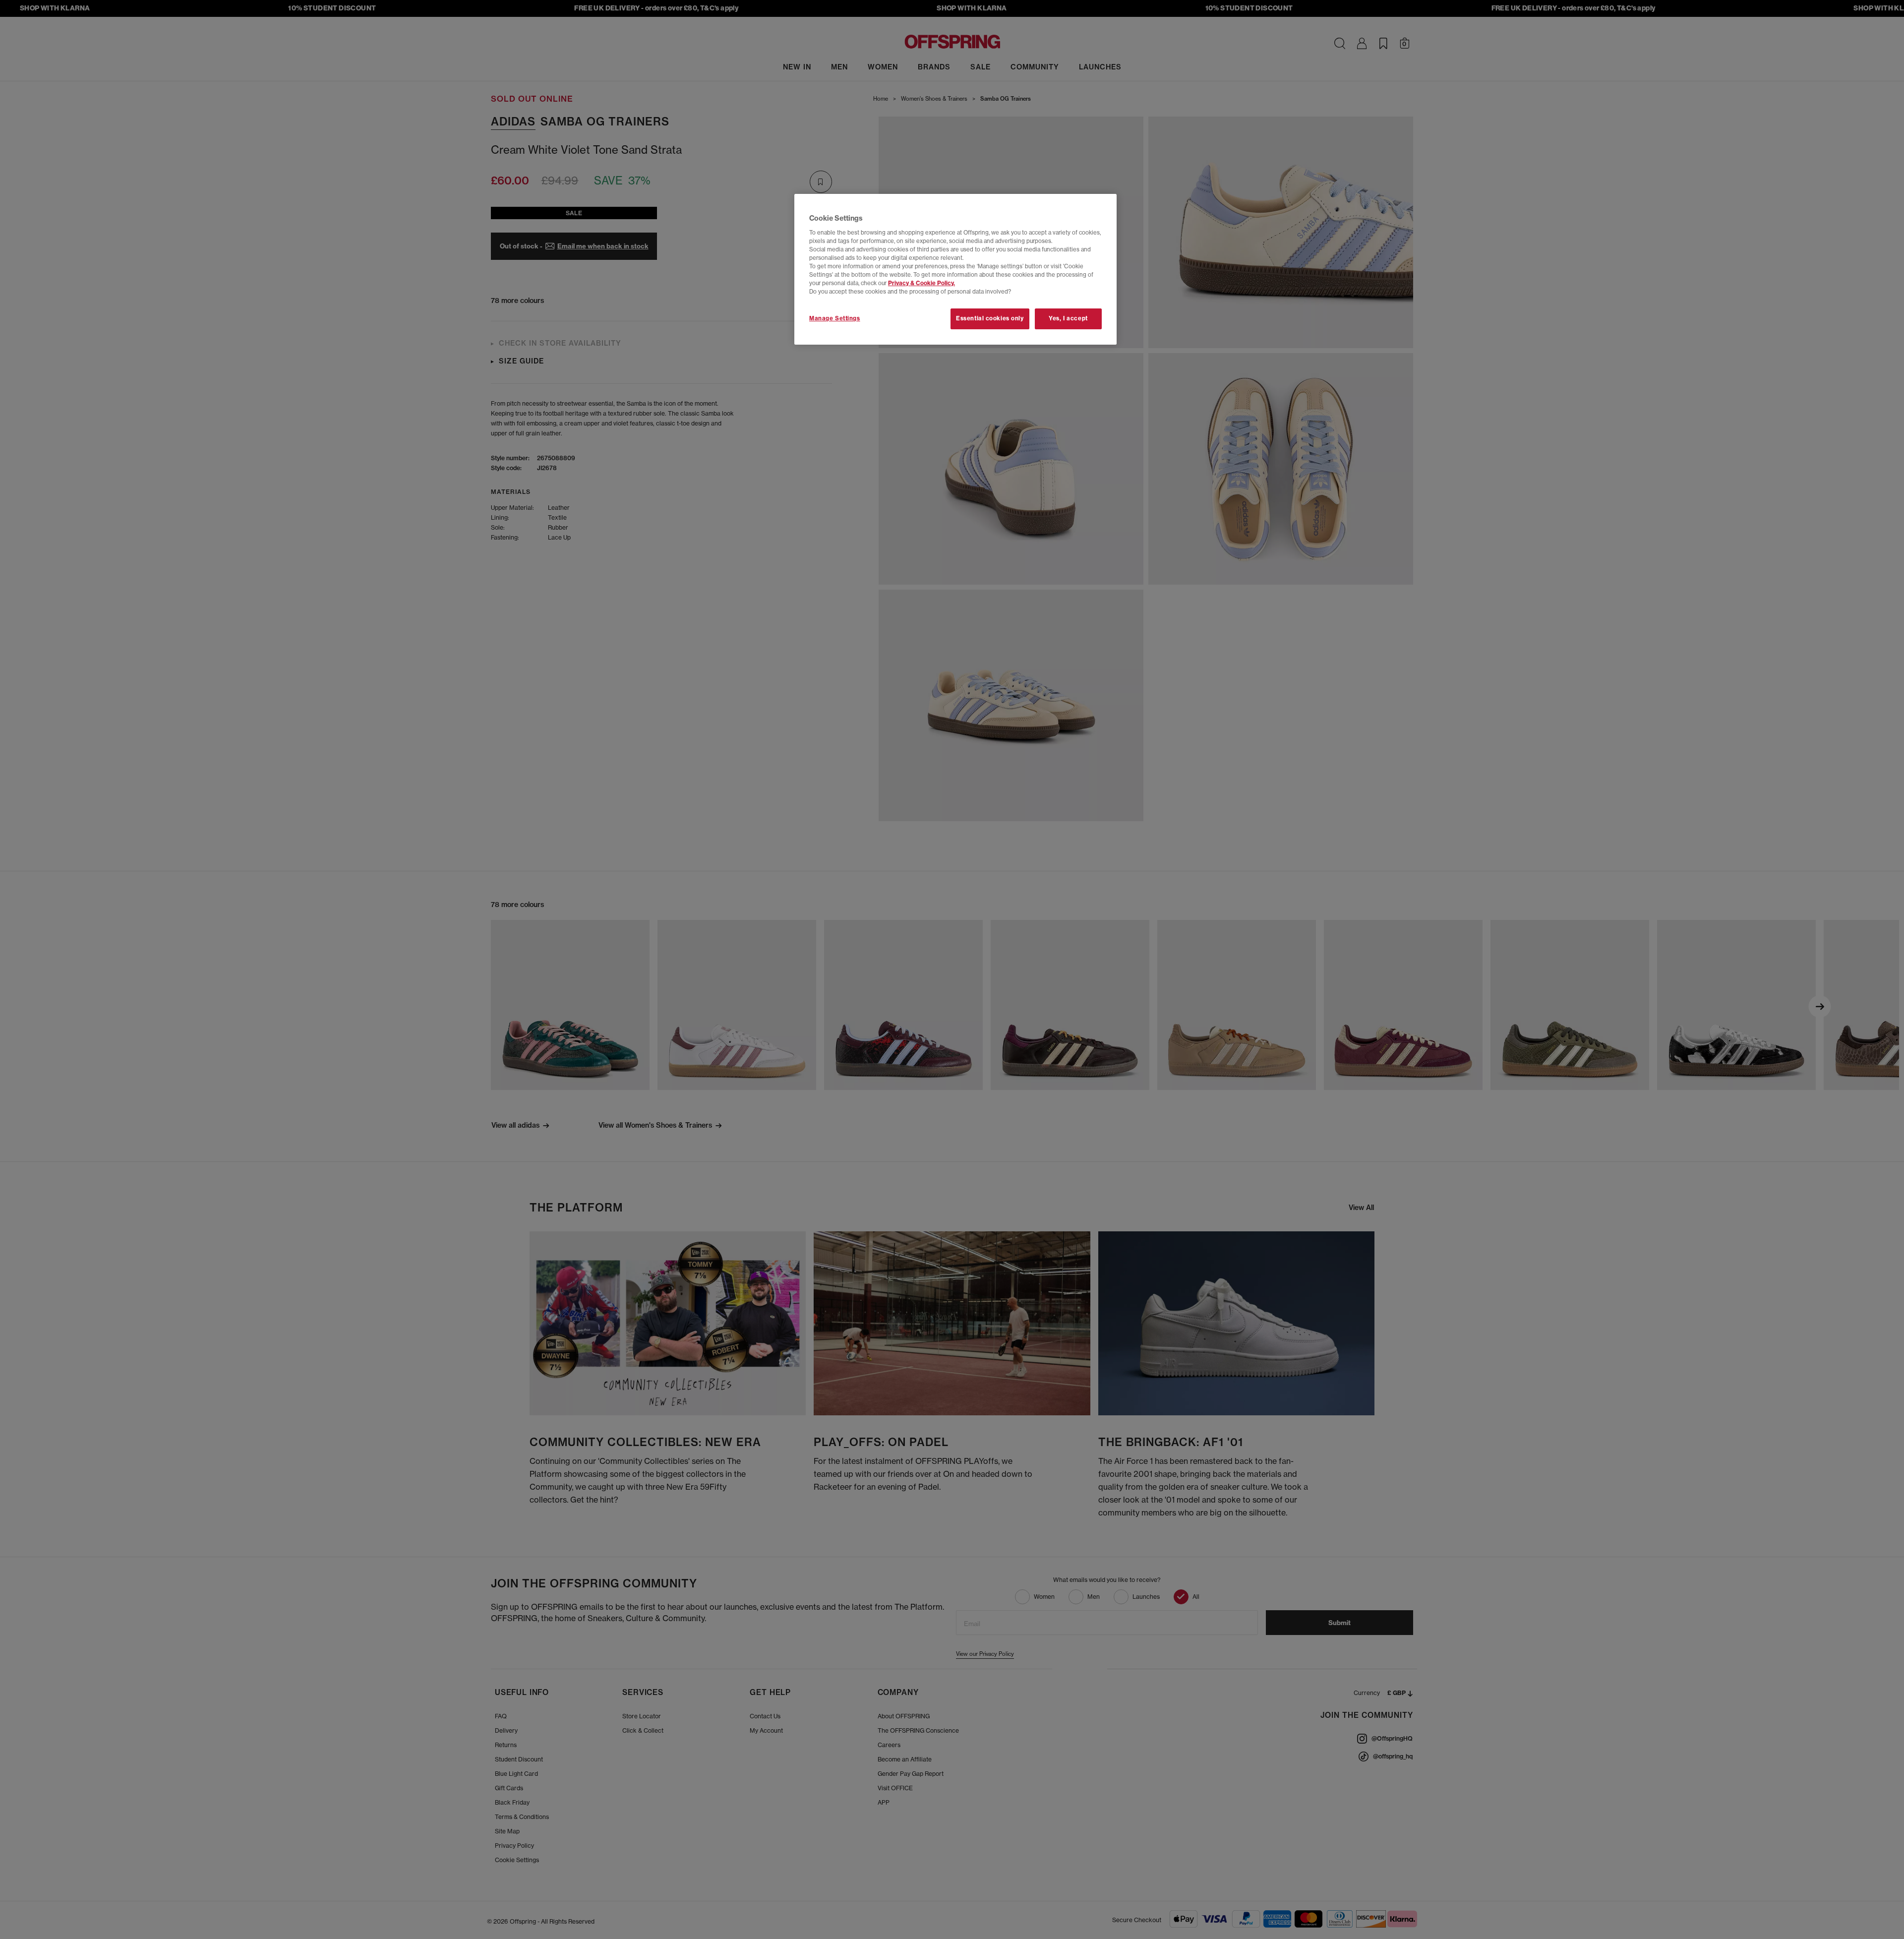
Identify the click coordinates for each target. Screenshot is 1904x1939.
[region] (955, 269)
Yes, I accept (1068, 318)
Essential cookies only (990, 318)
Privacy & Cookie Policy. (922, 283)
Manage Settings (835, 318)
